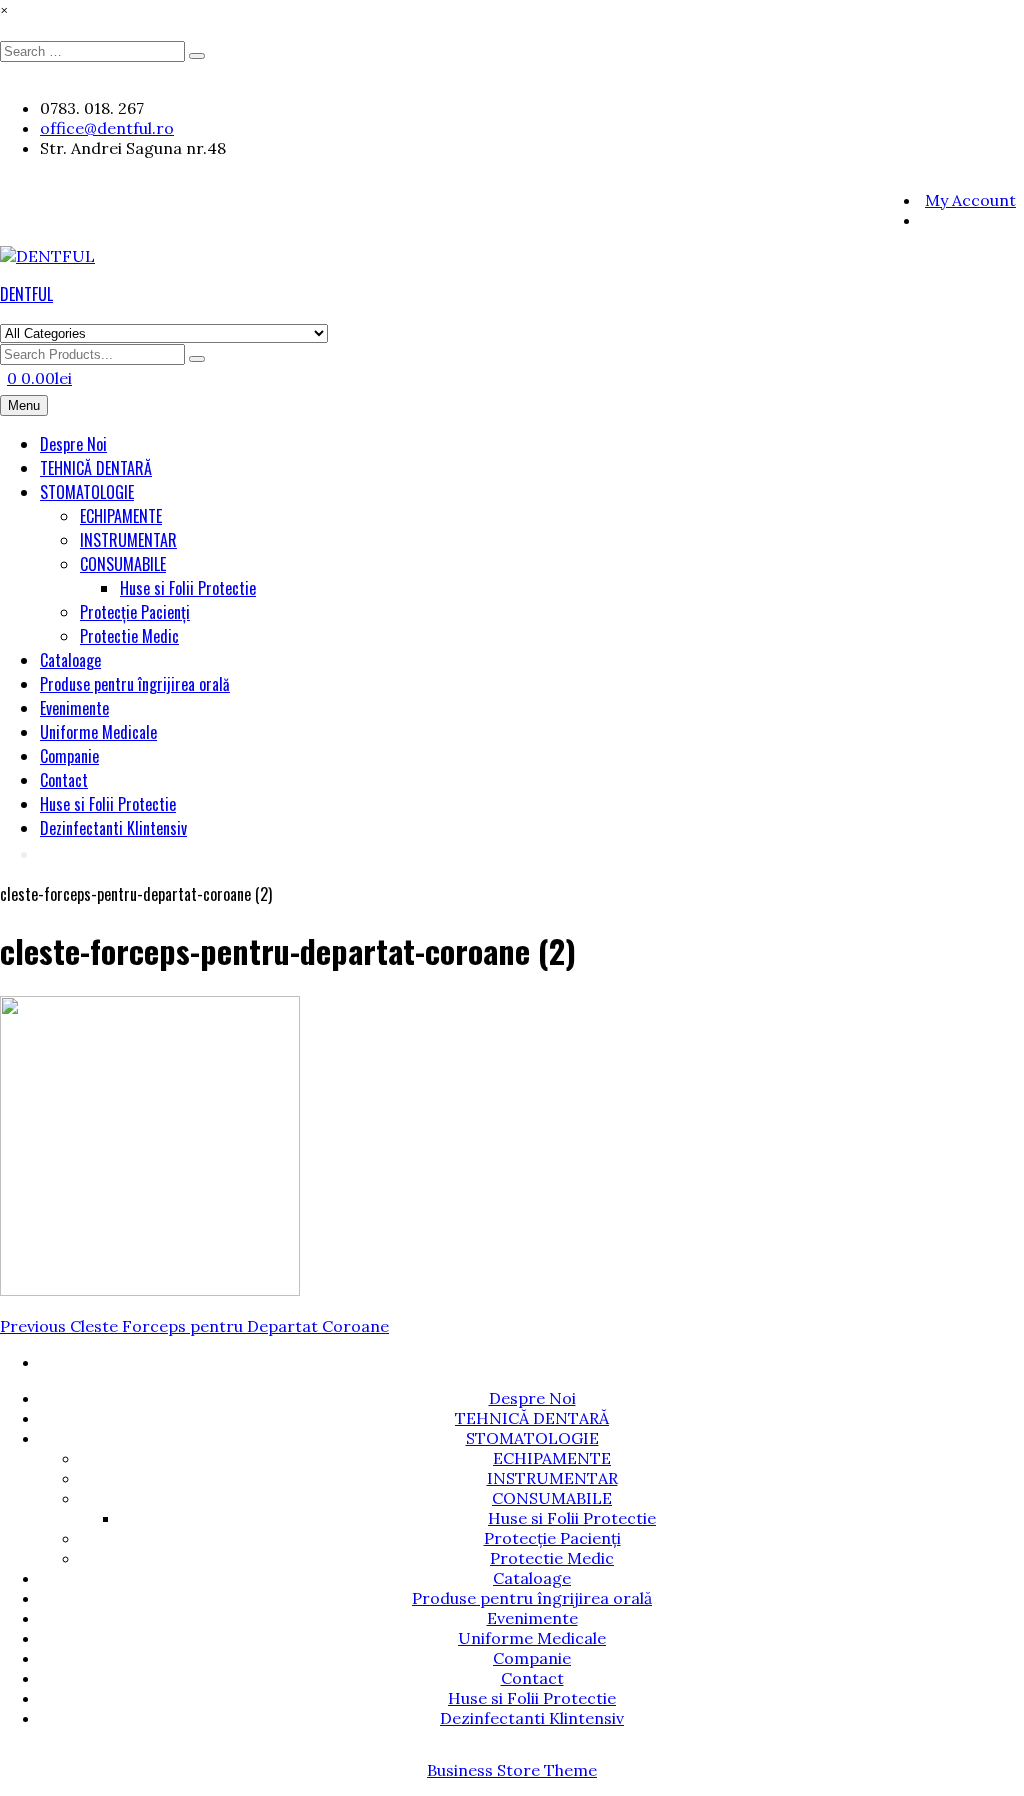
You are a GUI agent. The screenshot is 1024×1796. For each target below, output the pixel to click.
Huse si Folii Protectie (188, 588)
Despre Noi (73, 444)
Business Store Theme (512, 1770)
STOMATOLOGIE (87, 492)
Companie (69, 756)
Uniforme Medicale (98, 732)
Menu (24, 405)
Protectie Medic (129, 636)
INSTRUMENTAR (128, 540)
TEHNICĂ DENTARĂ (96, 468)
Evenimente (74, 708)
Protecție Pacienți (135, 612)
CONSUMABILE (123, 564)
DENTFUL (26, 294)
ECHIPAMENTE (121, 516)
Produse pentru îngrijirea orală (135, 684)
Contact (64, 780)
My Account (970, 200)
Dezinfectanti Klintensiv (113, 828)
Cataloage (70, 660)
